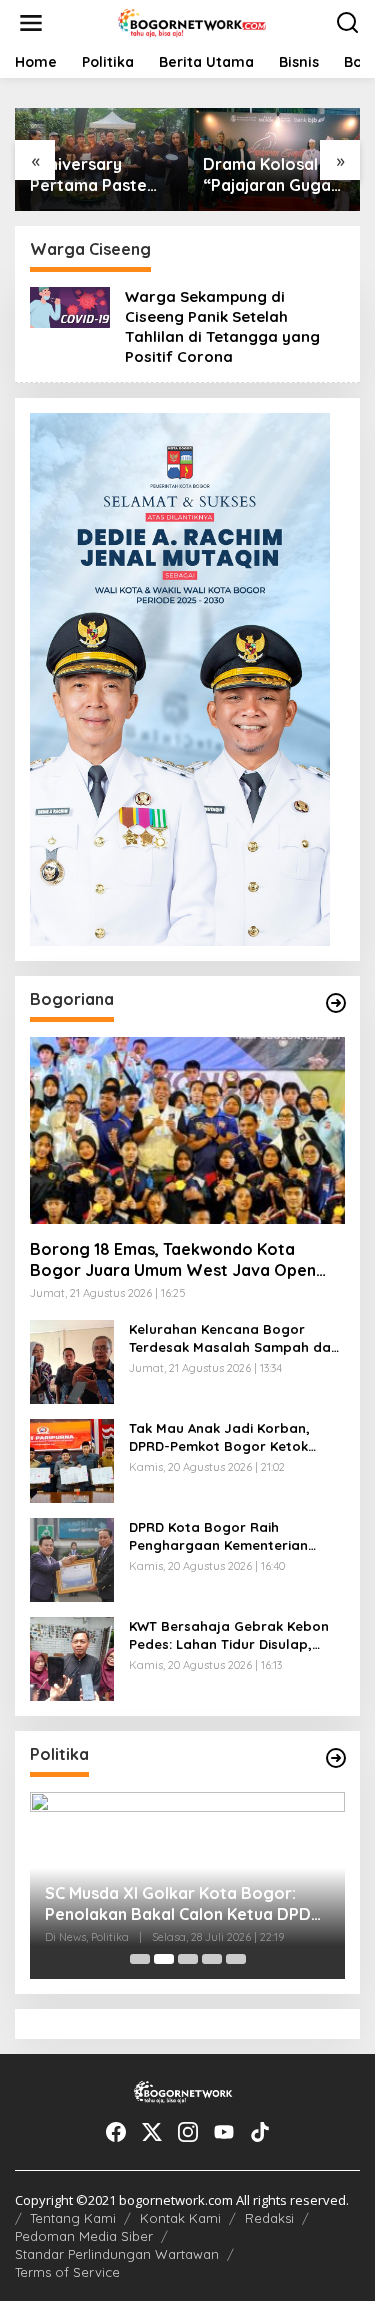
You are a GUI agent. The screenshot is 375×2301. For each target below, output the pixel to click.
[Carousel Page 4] (212, 1959)
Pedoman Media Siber (84, 2236)
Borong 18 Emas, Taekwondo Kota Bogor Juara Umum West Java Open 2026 (173, 1260)
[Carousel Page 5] (236, 1959)
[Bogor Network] (192, 21)
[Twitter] (152, 2132)
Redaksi (269, 2218)
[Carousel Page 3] (188, 1959)
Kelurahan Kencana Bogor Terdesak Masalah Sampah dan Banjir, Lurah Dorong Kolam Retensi (234, 1338)
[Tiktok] (260, 2132)
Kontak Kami (180, 2218)
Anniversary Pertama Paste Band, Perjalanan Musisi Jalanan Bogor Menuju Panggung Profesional (95, 175)
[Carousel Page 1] (140, 1959)
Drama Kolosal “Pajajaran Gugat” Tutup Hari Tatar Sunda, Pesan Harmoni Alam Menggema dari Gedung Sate (274, 175)
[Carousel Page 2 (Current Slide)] (164, 1959)
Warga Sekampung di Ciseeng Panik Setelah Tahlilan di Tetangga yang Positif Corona (222, 326)
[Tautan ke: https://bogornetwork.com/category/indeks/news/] (336, 1758)
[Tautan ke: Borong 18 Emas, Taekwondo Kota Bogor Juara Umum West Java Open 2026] (187, 1130)
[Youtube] (224, 2132)
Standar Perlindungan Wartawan (117, 2254)
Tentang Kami (73, 2218)
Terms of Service (67, 2272)
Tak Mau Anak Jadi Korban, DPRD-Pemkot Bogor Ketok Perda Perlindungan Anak (219, 1437)
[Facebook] (116, 2132)
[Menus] (31, 23)
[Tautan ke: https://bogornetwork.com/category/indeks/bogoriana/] (336, 1003)
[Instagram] (188, 2132)
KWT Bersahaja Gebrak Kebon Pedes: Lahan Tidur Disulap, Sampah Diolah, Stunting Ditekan (229, 1635)
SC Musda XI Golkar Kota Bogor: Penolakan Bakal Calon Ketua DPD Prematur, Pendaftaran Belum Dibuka (178, 1904)
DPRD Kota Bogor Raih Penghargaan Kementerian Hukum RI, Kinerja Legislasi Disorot (218, 1536)
